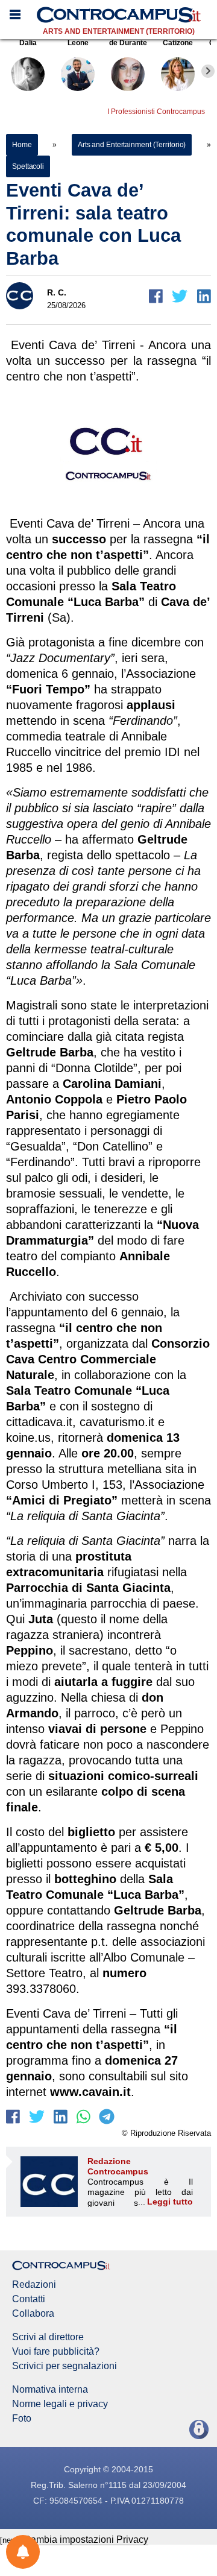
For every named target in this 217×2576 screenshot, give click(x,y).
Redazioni (34, 2285)
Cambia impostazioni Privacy (86, 2540)
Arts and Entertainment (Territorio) (119, 31)
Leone (78, 43)
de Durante (128, 43)
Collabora (33, 2314)
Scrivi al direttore (48, 2337)
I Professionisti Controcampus (156, 112)
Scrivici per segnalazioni (64, 2366)
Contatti (29, 2299)
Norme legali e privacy (60, 2404)
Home (22, 145)
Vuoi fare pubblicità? (56, 2352)
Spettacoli (28, 166)
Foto (22, 2419)
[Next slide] (208, 71)
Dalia (28, 43)
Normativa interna (50, 2390)
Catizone (178, 43)
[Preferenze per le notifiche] (23, 2552)
